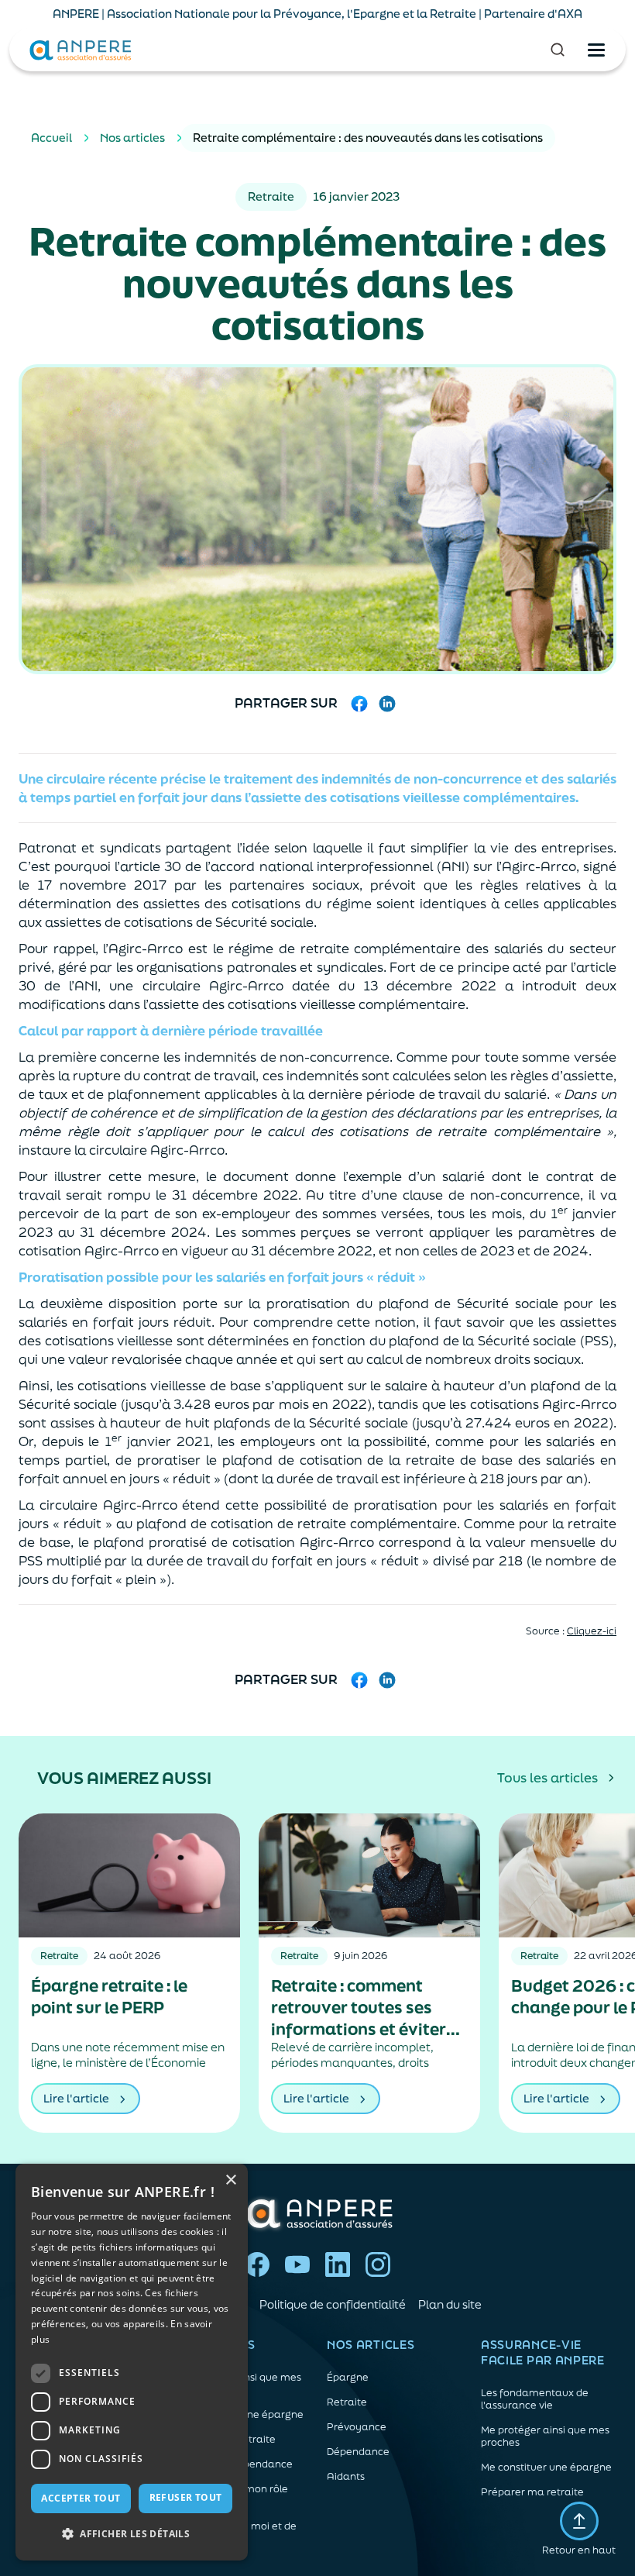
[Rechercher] (558, 50)
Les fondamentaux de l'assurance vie (535, 2399)
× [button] (230, 2180)
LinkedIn (338, 2264)
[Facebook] (359, 704)
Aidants (346, 2477)
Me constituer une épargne (546, 2468)
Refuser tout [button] (186, 2497)
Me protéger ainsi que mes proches (545, 2437)
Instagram (378, 2264)
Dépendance (358, 2452)
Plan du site (450, 2304)
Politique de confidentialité (333, 2304)
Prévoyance (357, 2427)
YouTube (297, 2264)
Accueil (51, 138)
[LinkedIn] (387, 704)
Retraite (347, 2402)
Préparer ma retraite (532, 2492)
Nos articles (132, 138)
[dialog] (132, 2362)
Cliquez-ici (592, 1631)
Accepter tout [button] (81, 2498)
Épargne (348, 2378)
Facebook (257, 2264)
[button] (132, 2534)
